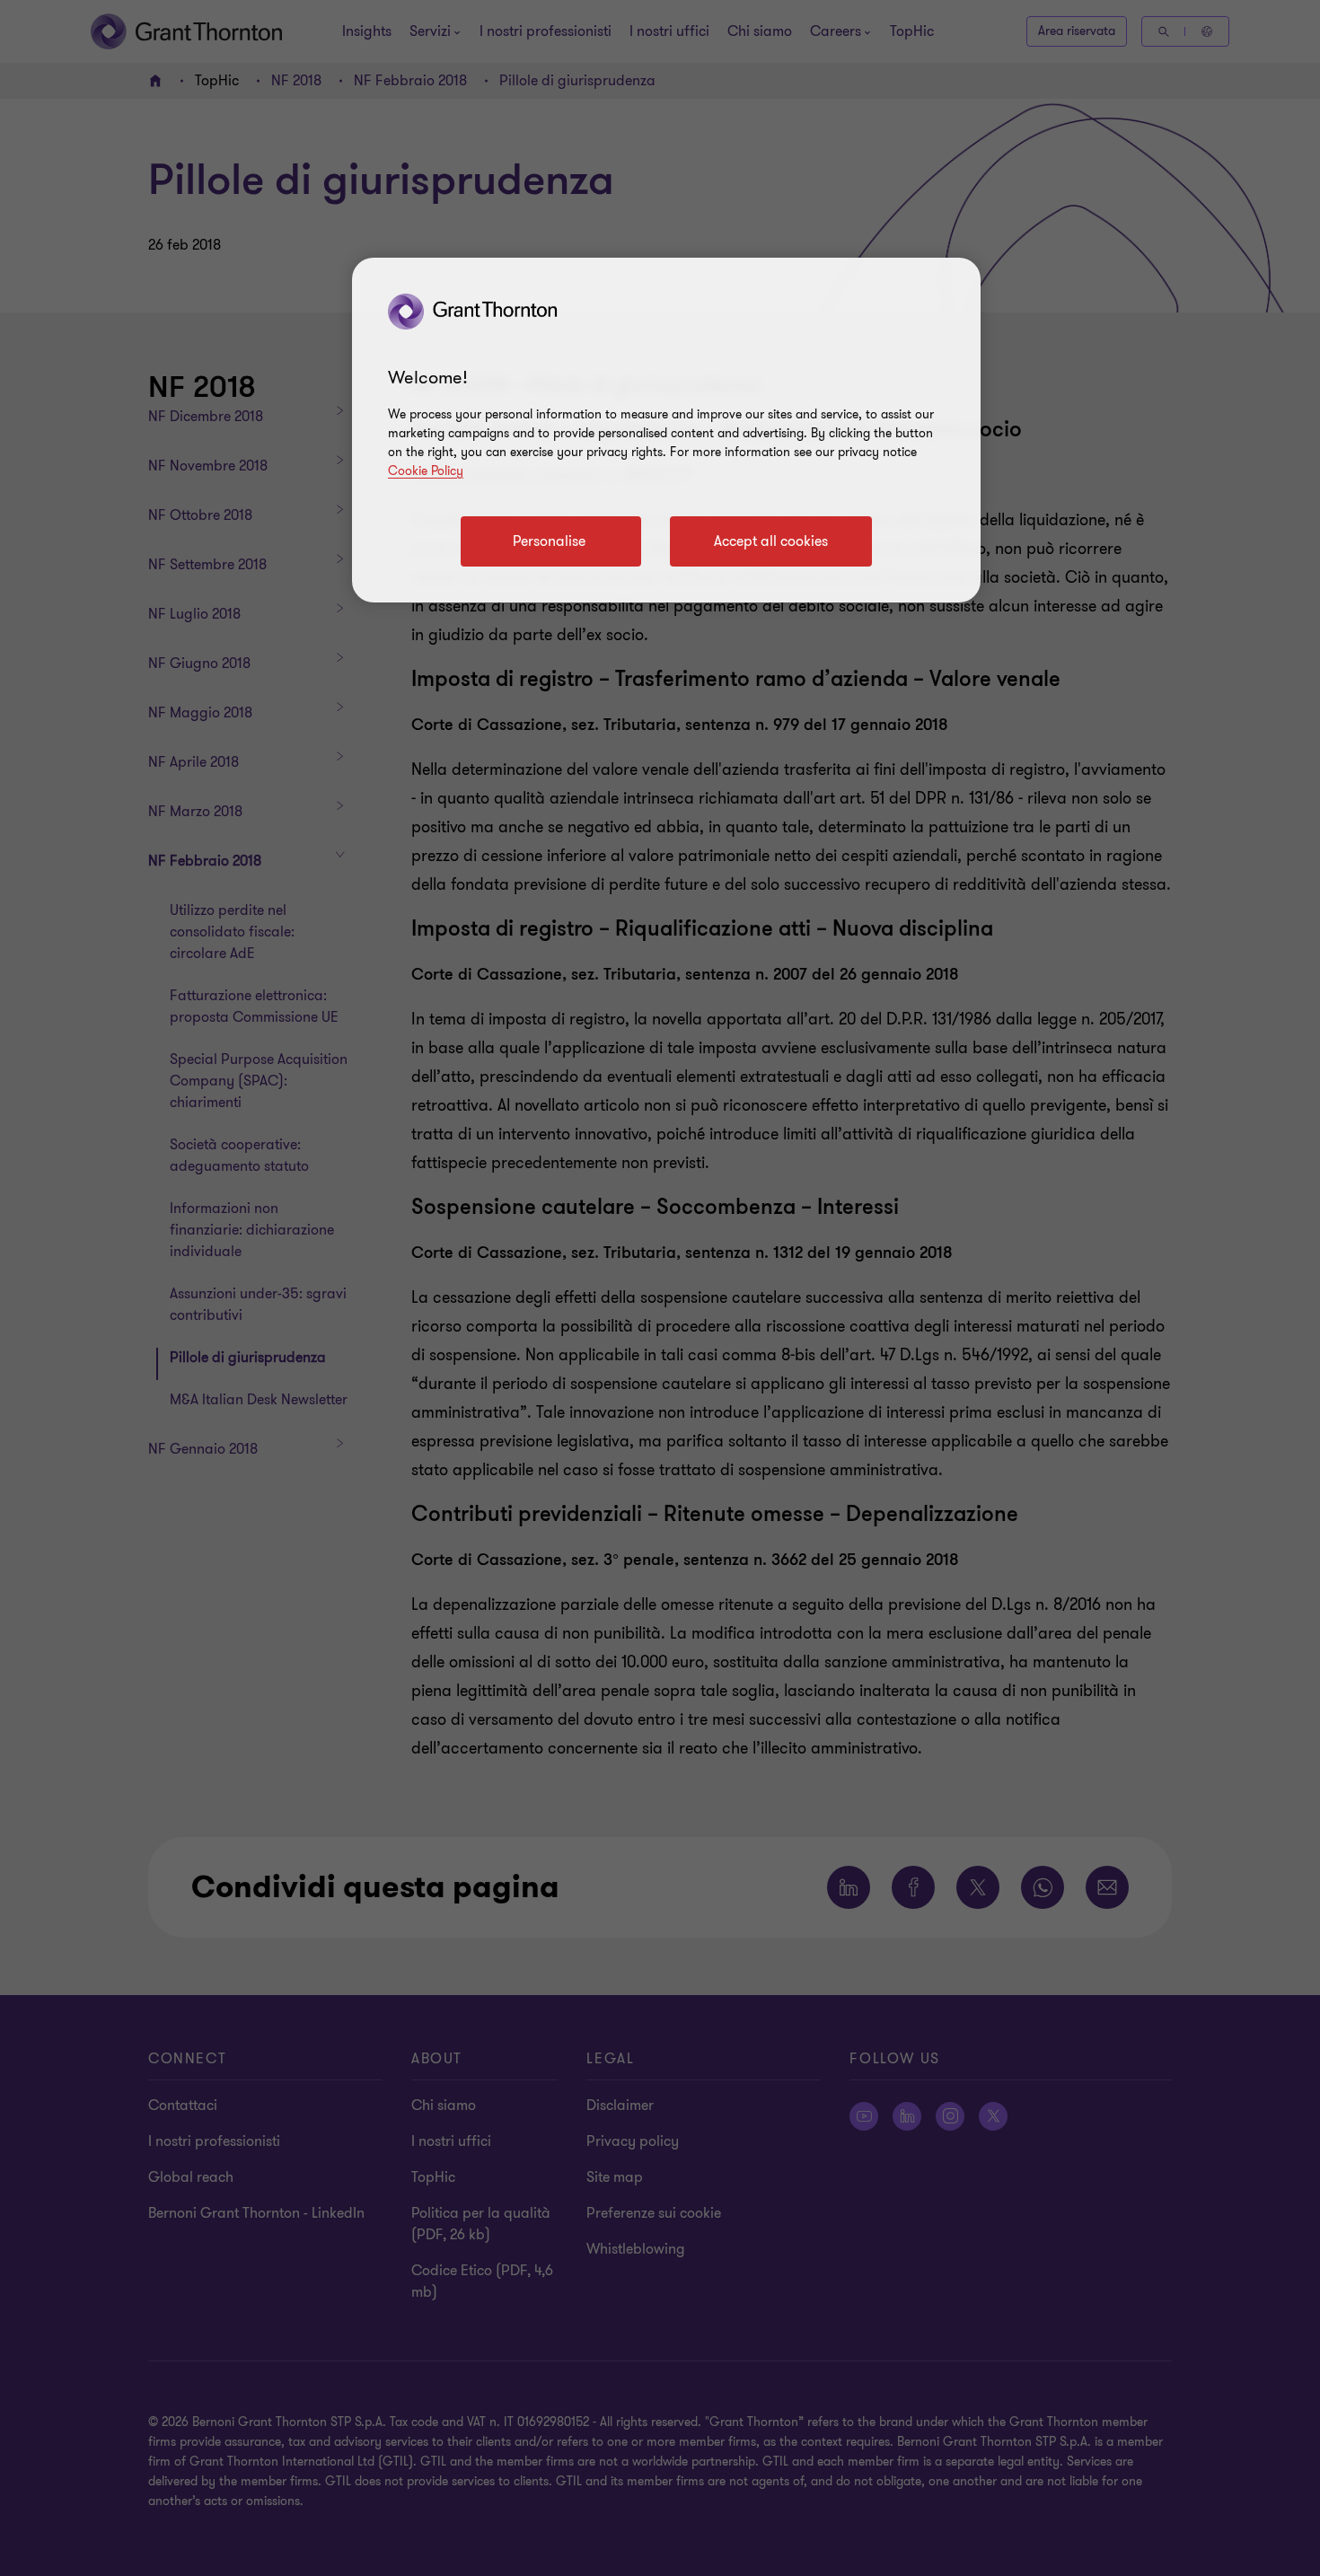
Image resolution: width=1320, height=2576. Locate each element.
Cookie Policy (426, 471)
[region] (666, 430)
